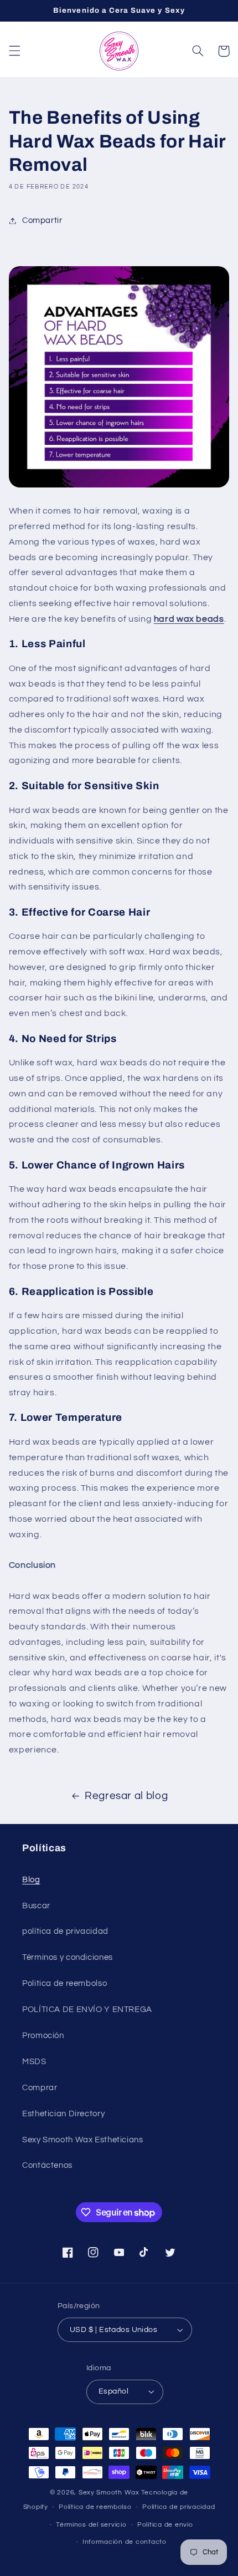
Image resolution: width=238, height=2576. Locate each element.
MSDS (34, 2062)
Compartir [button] (42, 220)
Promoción (43, 2036)
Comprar (40, 2088)
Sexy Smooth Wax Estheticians (83, 2140)
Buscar (36, 1906)
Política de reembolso (95, 2507)
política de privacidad (65, 1931)
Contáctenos (47, 2165)
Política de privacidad (178, 2507)
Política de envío (165, 2525)
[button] (14, 51)
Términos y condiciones (68, 1957)
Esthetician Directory (63, 2114)
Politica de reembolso (64, 1983)
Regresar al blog (126, 1796)
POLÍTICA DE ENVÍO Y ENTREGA (87, 2010)
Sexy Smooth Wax (109, 2493)
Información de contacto (125, 2542)
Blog (31, 1880)
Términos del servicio (91, 2525)
